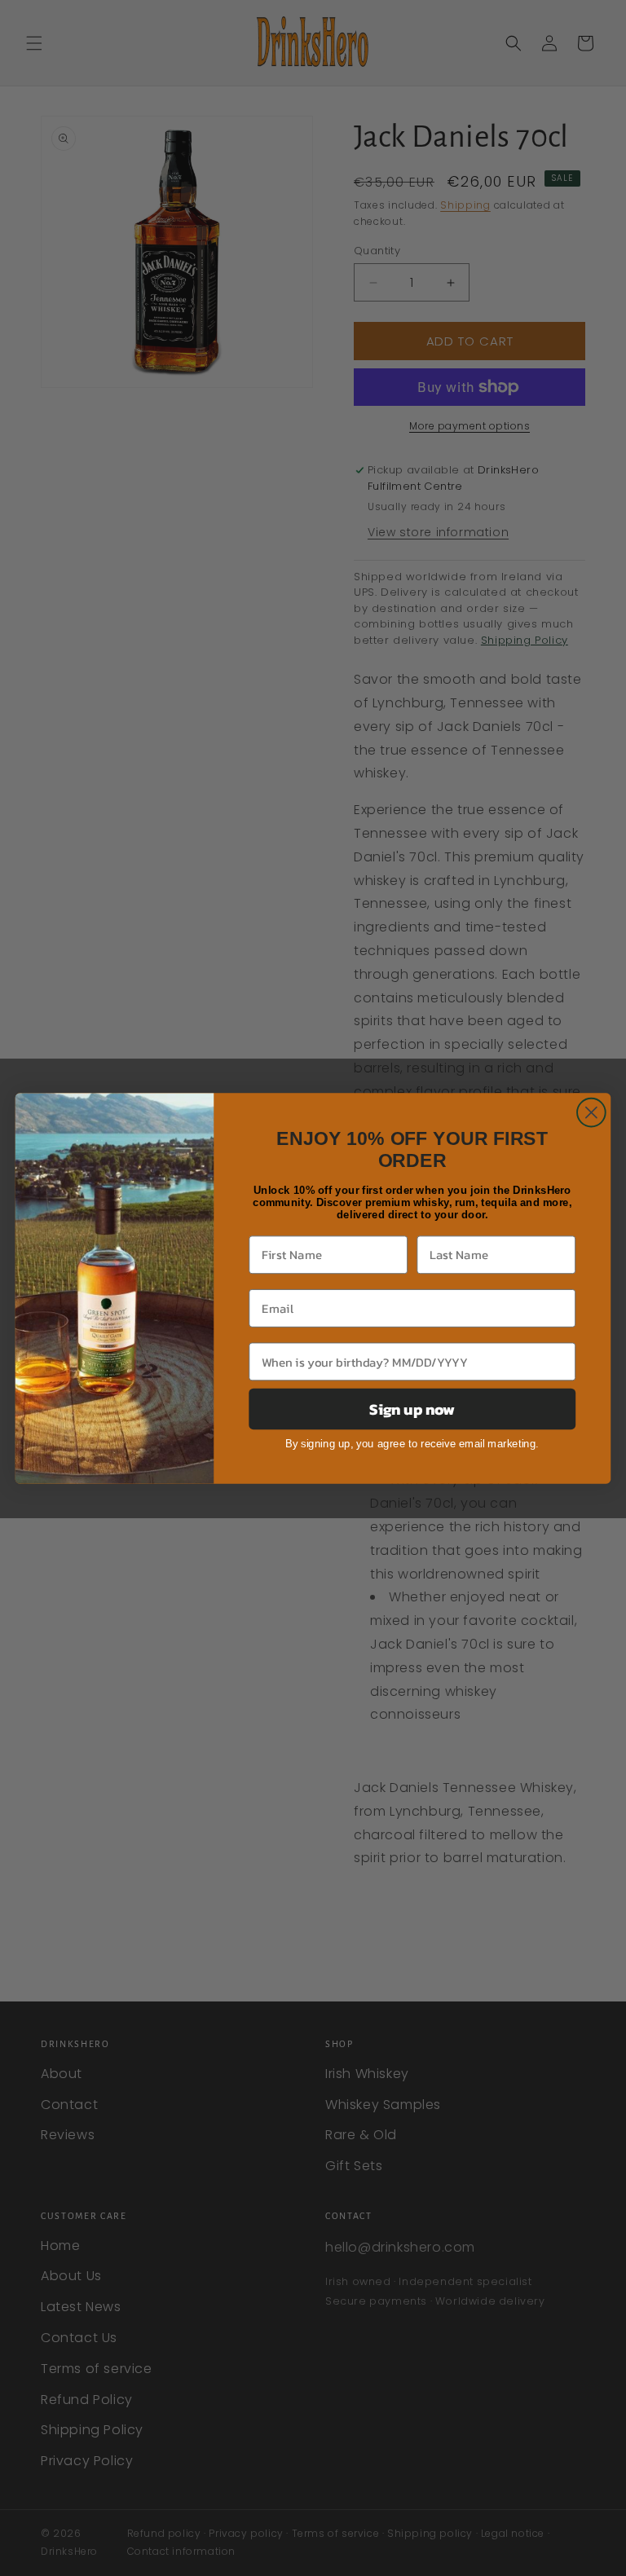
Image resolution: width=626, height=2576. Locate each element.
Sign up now (412, 1408)
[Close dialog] (591, 1112)
